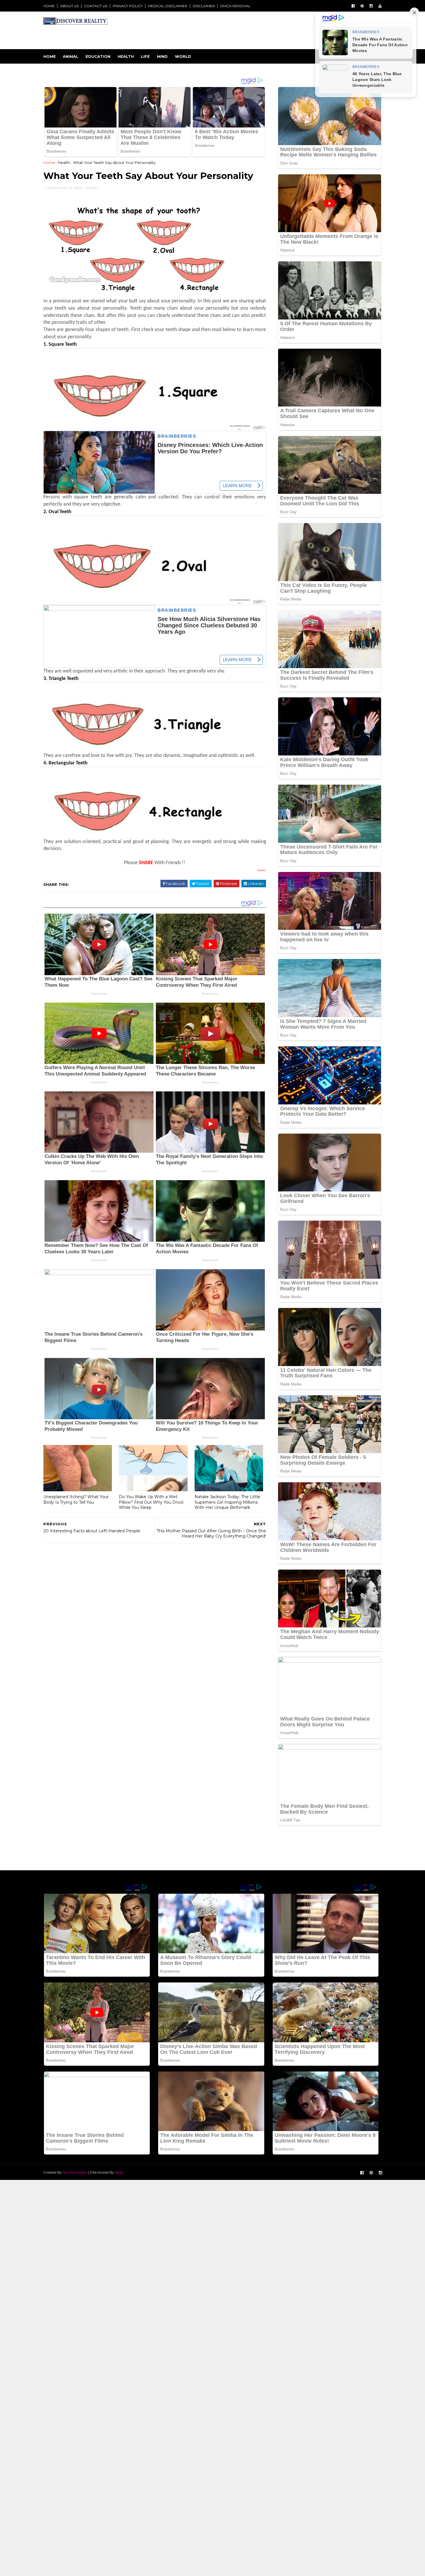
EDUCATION (98, 56)
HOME (49, 6)
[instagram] (371, 6)
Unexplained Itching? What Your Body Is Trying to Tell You (76, 1499)
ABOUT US (69, 6)
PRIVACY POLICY (128, 6)
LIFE (145, 56)
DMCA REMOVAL (235, 6)
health (64, 162)
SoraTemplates (75, 2172)
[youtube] (380, 6)
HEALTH (126, 56)
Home (50, 56)
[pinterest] (362, 6)
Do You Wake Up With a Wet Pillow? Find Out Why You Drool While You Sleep (151, 1502)
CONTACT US (96, 6)
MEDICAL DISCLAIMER (168, 6)
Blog (119, 2172)
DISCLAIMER (204, 6)
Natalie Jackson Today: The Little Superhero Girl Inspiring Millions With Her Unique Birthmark (227, 1502)
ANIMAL (71, 56)
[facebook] (353, 6)
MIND (162, 56)
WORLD (183, 56)
